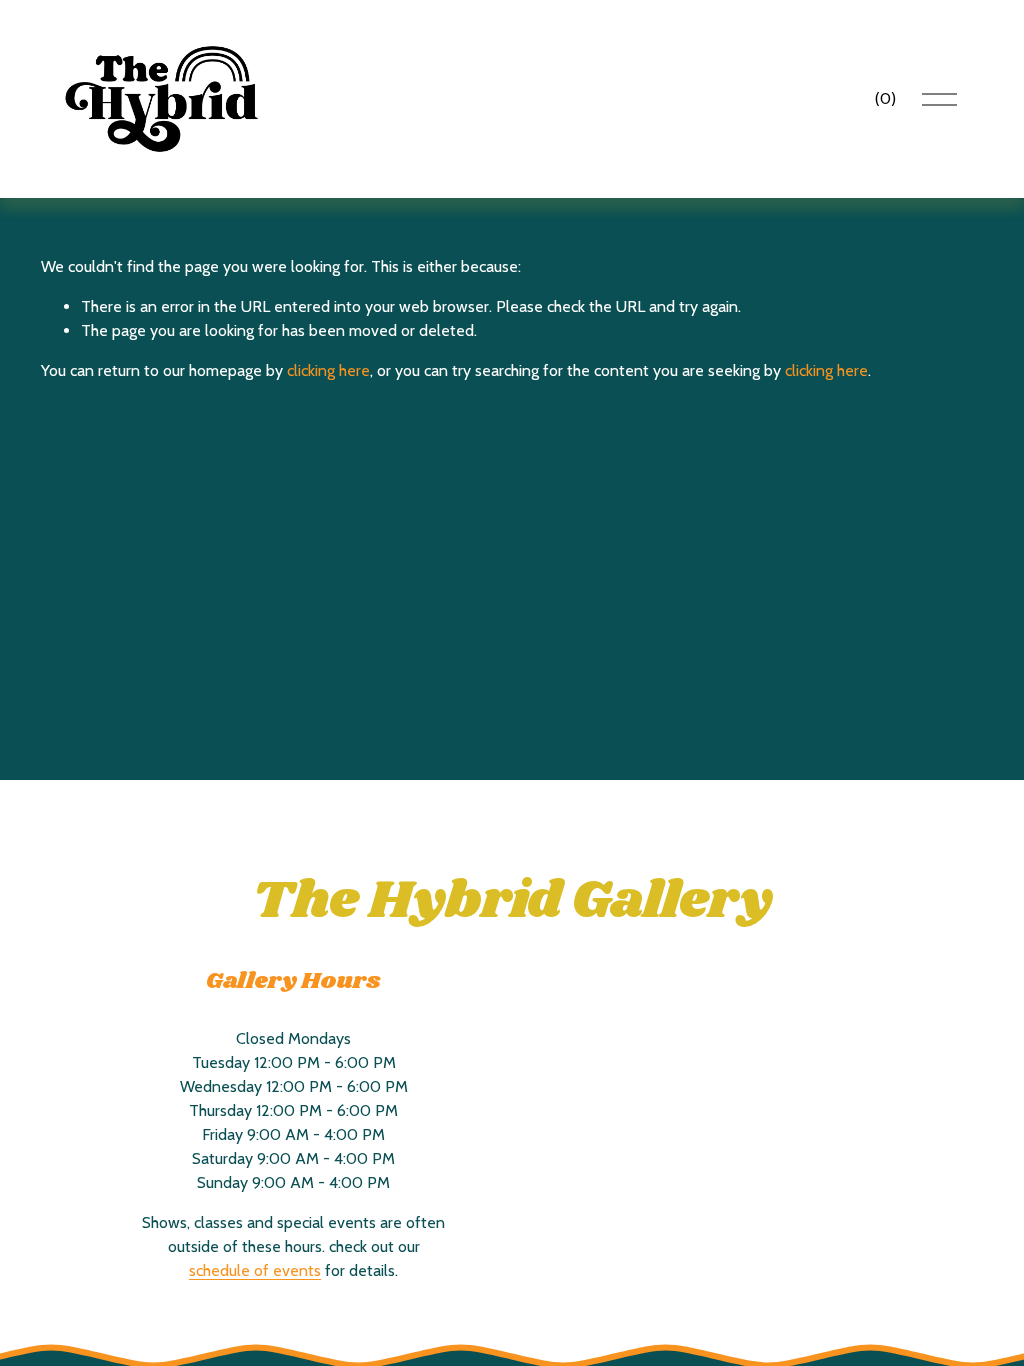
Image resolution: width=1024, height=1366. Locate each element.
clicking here (328, 370)
